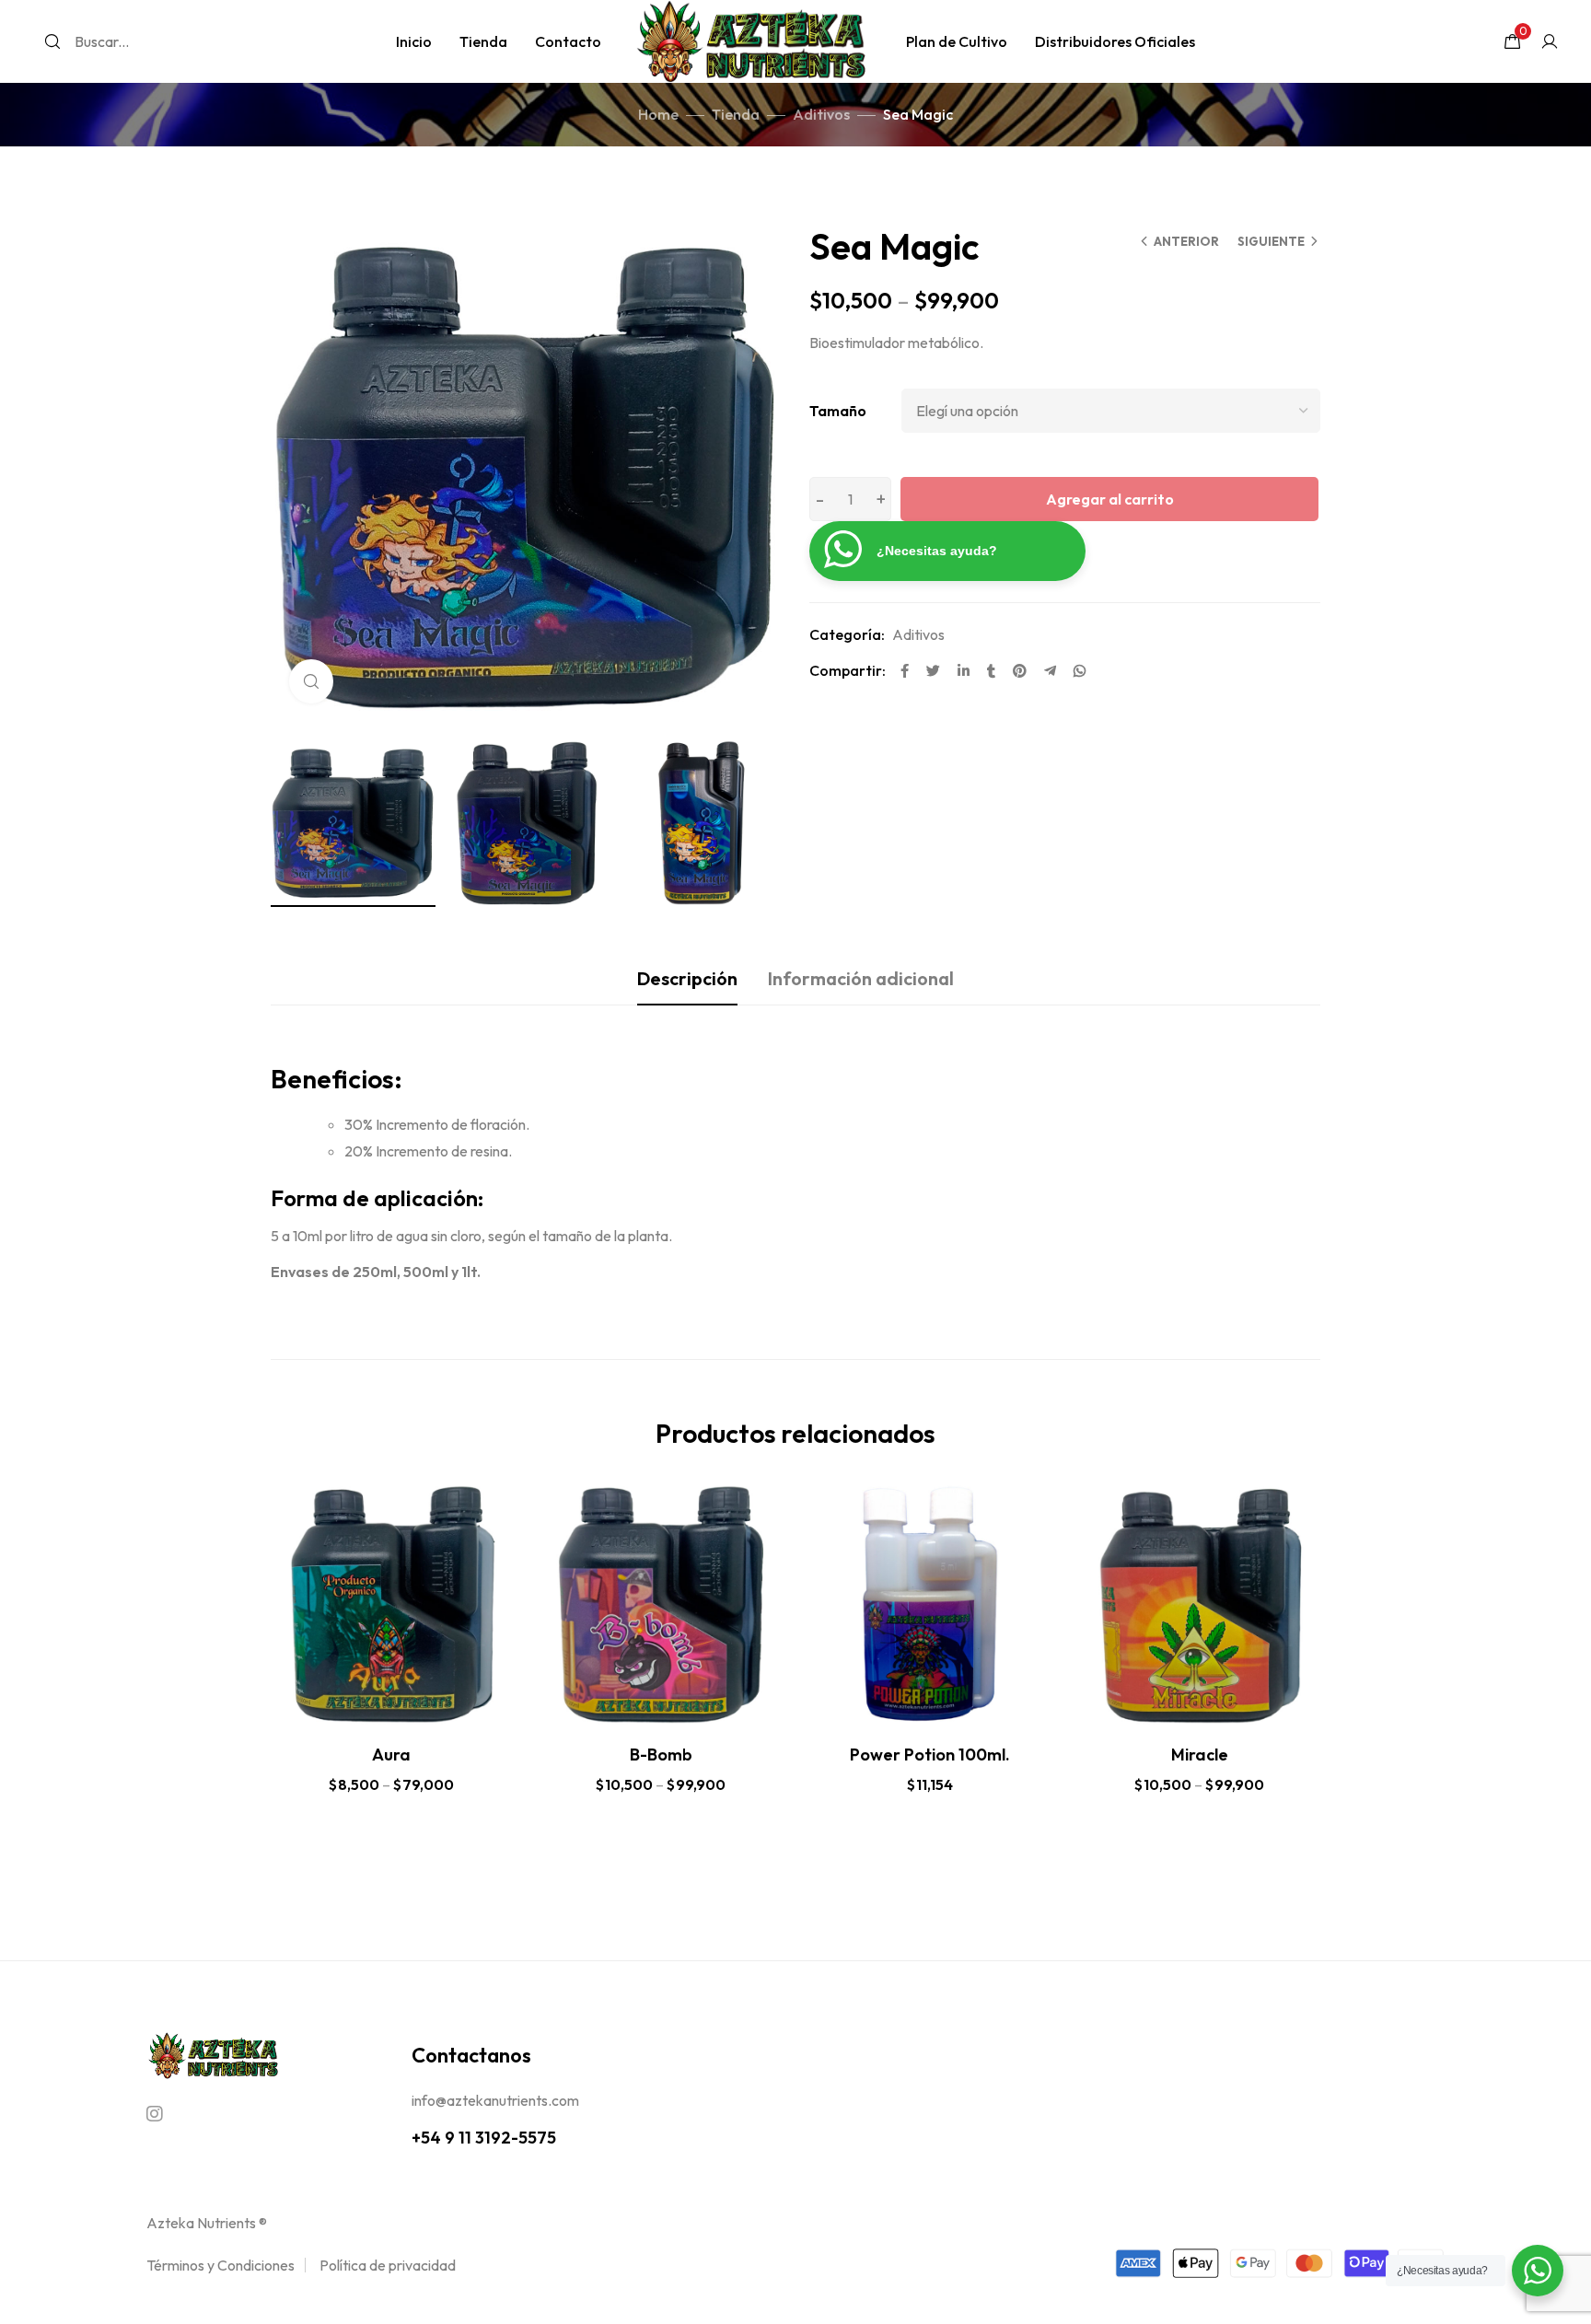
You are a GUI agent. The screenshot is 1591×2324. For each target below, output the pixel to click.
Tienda (483, 41)
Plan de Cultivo (957, 41)
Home (658, 114)
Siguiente (1271, 241)
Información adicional (861, 978)
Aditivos (821, 114)
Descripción (687, 978)
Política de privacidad (388, 2265)
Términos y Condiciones (221, 2265)
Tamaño (838, 411)
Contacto (568, 41)
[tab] (687, 979)
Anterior (1186, 241)
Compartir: (848, 670)
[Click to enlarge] (311, 681)
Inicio (414, 41)
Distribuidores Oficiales (1115, 41)
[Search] (52, 41)
